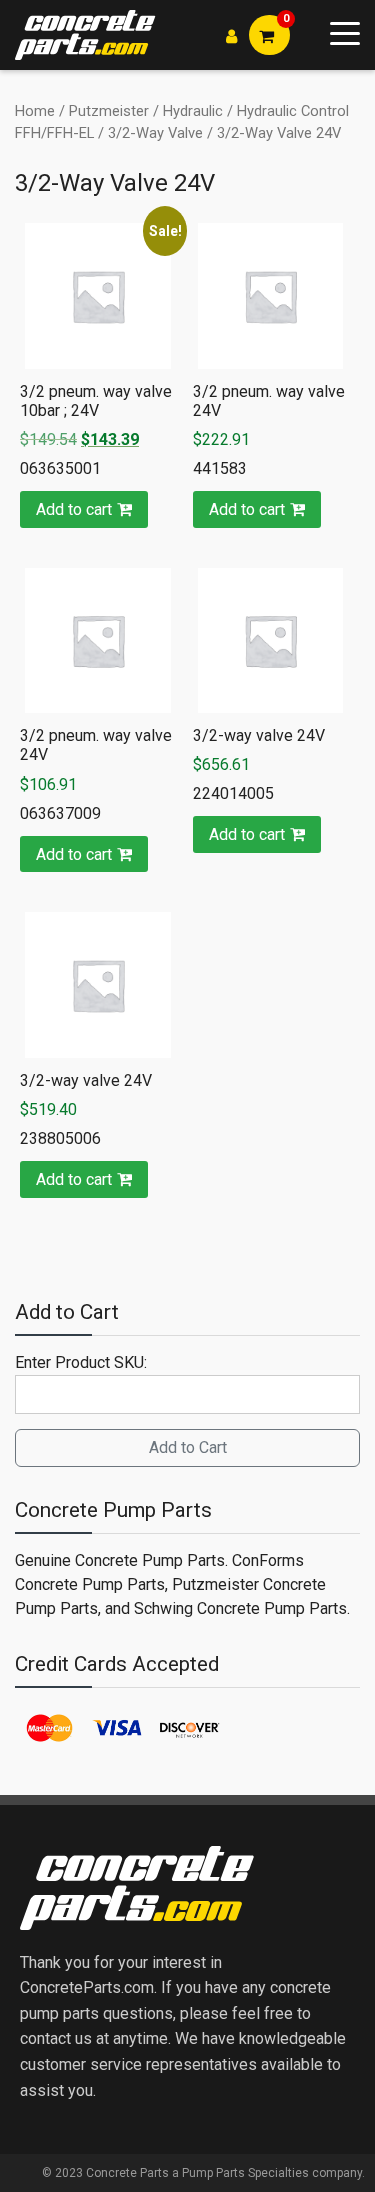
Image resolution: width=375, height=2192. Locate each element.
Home (35, 111)
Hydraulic (193, 111)
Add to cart (74, 509)
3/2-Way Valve (155, 133)
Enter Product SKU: (81, 1362)
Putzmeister (109, 111)
